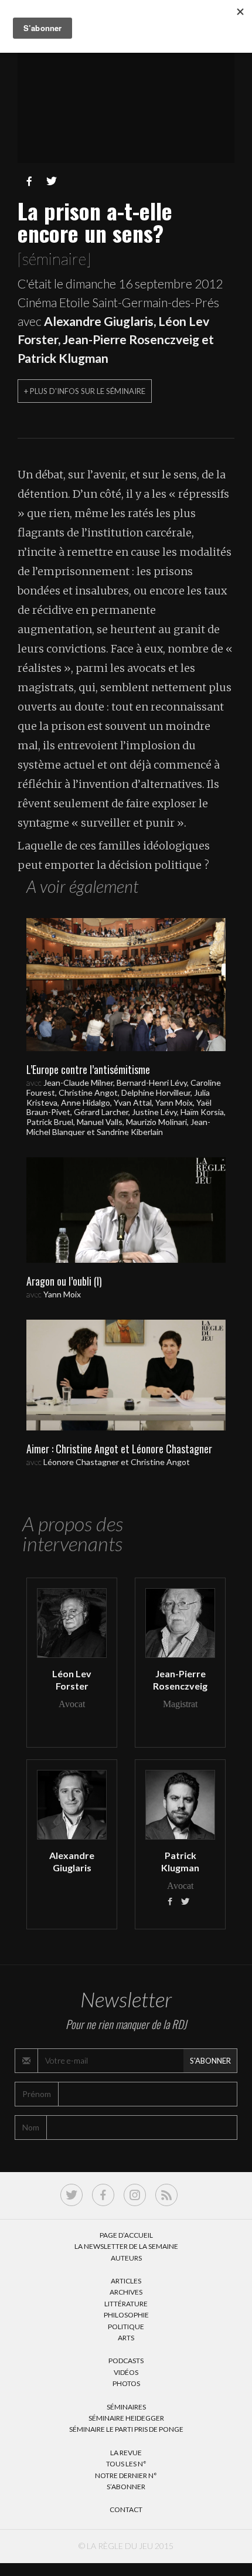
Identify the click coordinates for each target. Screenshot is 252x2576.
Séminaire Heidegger (126, 2418)
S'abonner (210, 2061)
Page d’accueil (126, 2235)
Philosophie (126, 2315)
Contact (126, 2509)
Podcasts (126, 2361)
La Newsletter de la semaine (126, 2246)
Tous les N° (126, 2464)
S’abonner (126, 2487)
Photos (126, 2383)
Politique (126, 2327)
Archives (126, 2292)
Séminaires (126, 2407)
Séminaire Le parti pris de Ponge (126, 2429)
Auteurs (126, 2258)
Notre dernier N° (126, 2475)
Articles (126, 2281)
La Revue (126, 2453)
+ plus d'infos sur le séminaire (85, 391)
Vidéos (126, 2372)
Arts (126, 2338)
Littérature (126, 2304)
